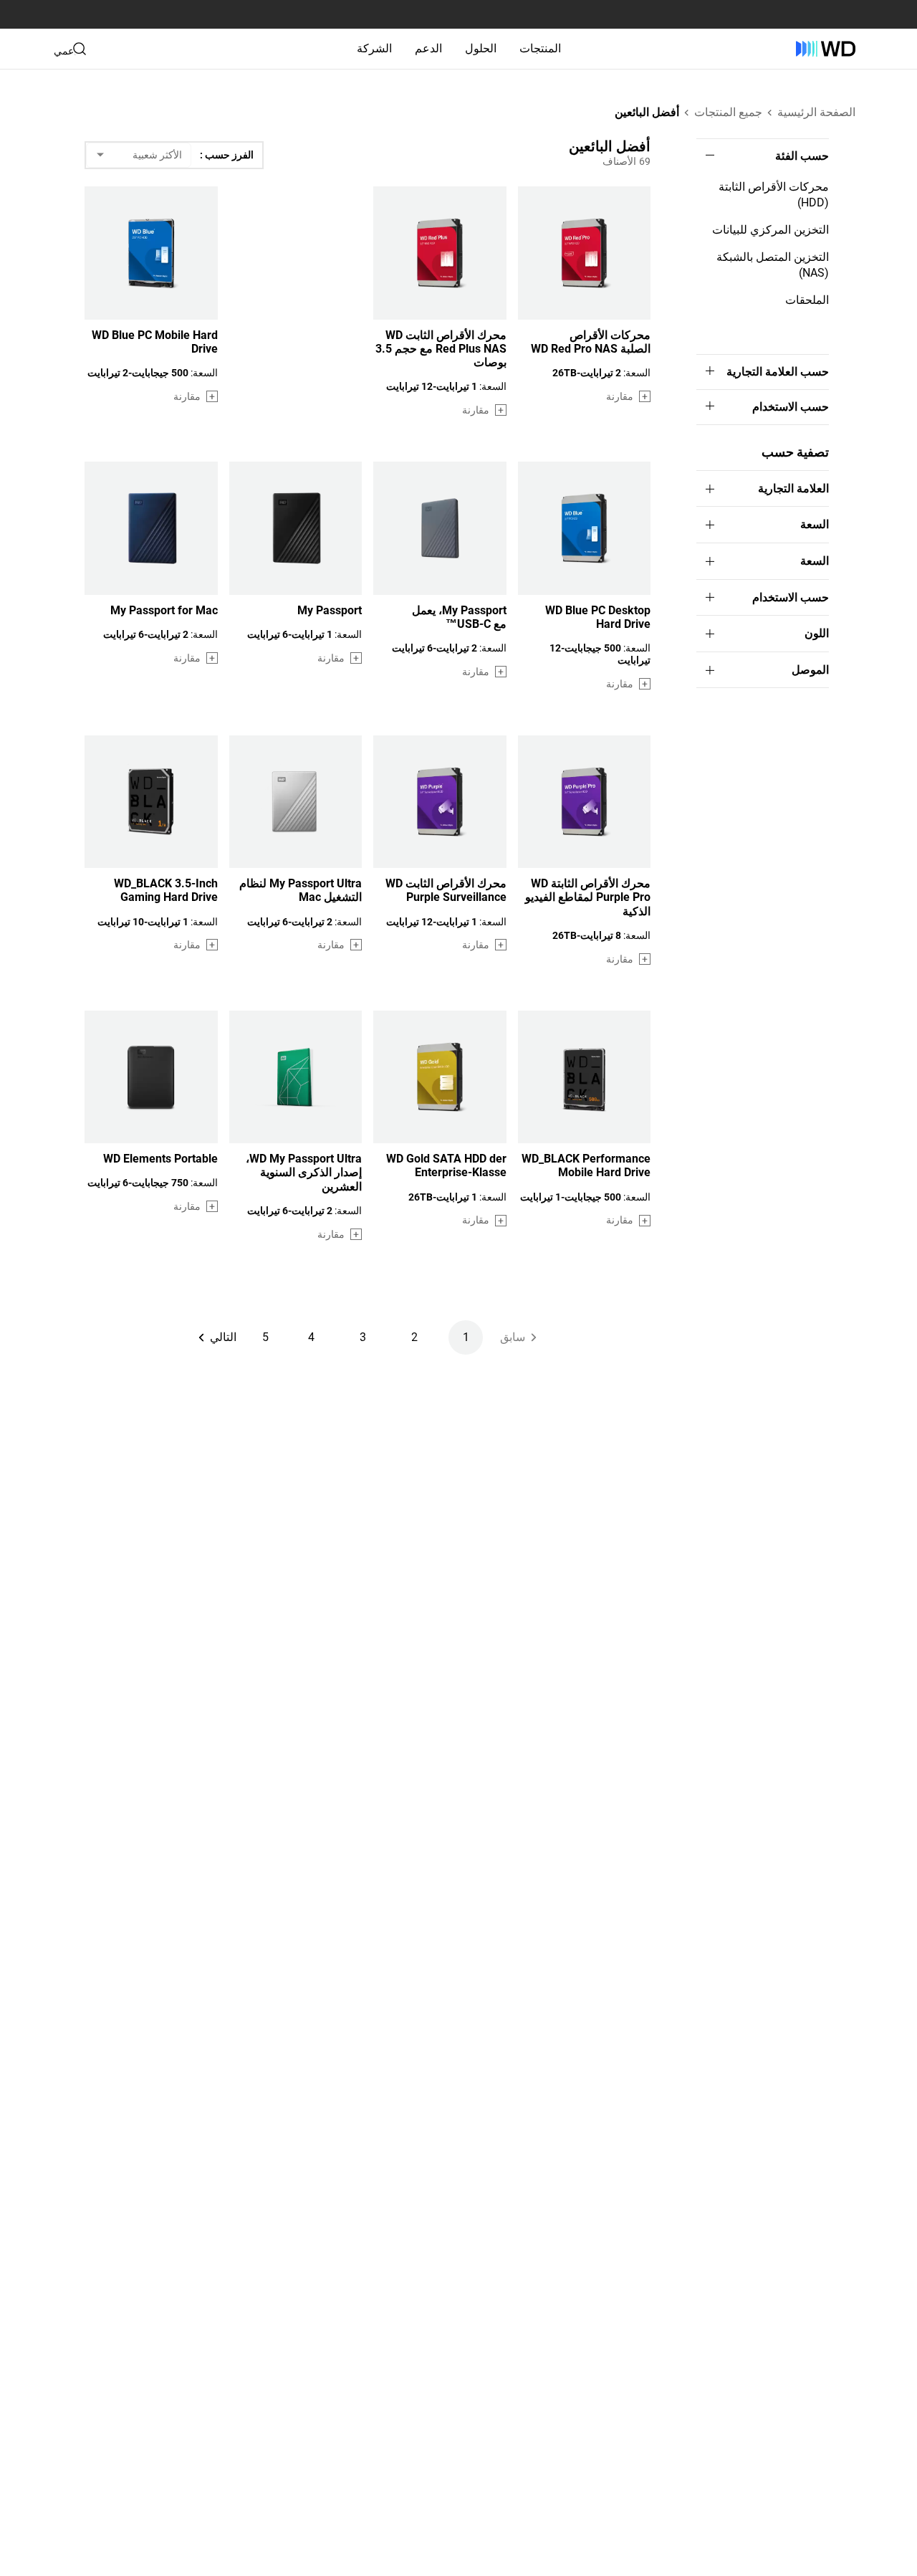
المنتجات (540, 48)
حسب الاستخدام (791, 407)
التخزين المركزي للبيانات (770, 230)
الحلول (481, 48)
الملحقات (807, 300)
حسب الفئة (802, 156)
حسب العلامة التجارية (778, 372)
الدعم (428, 48)
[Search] (80, 49)
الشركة (374, 48)
